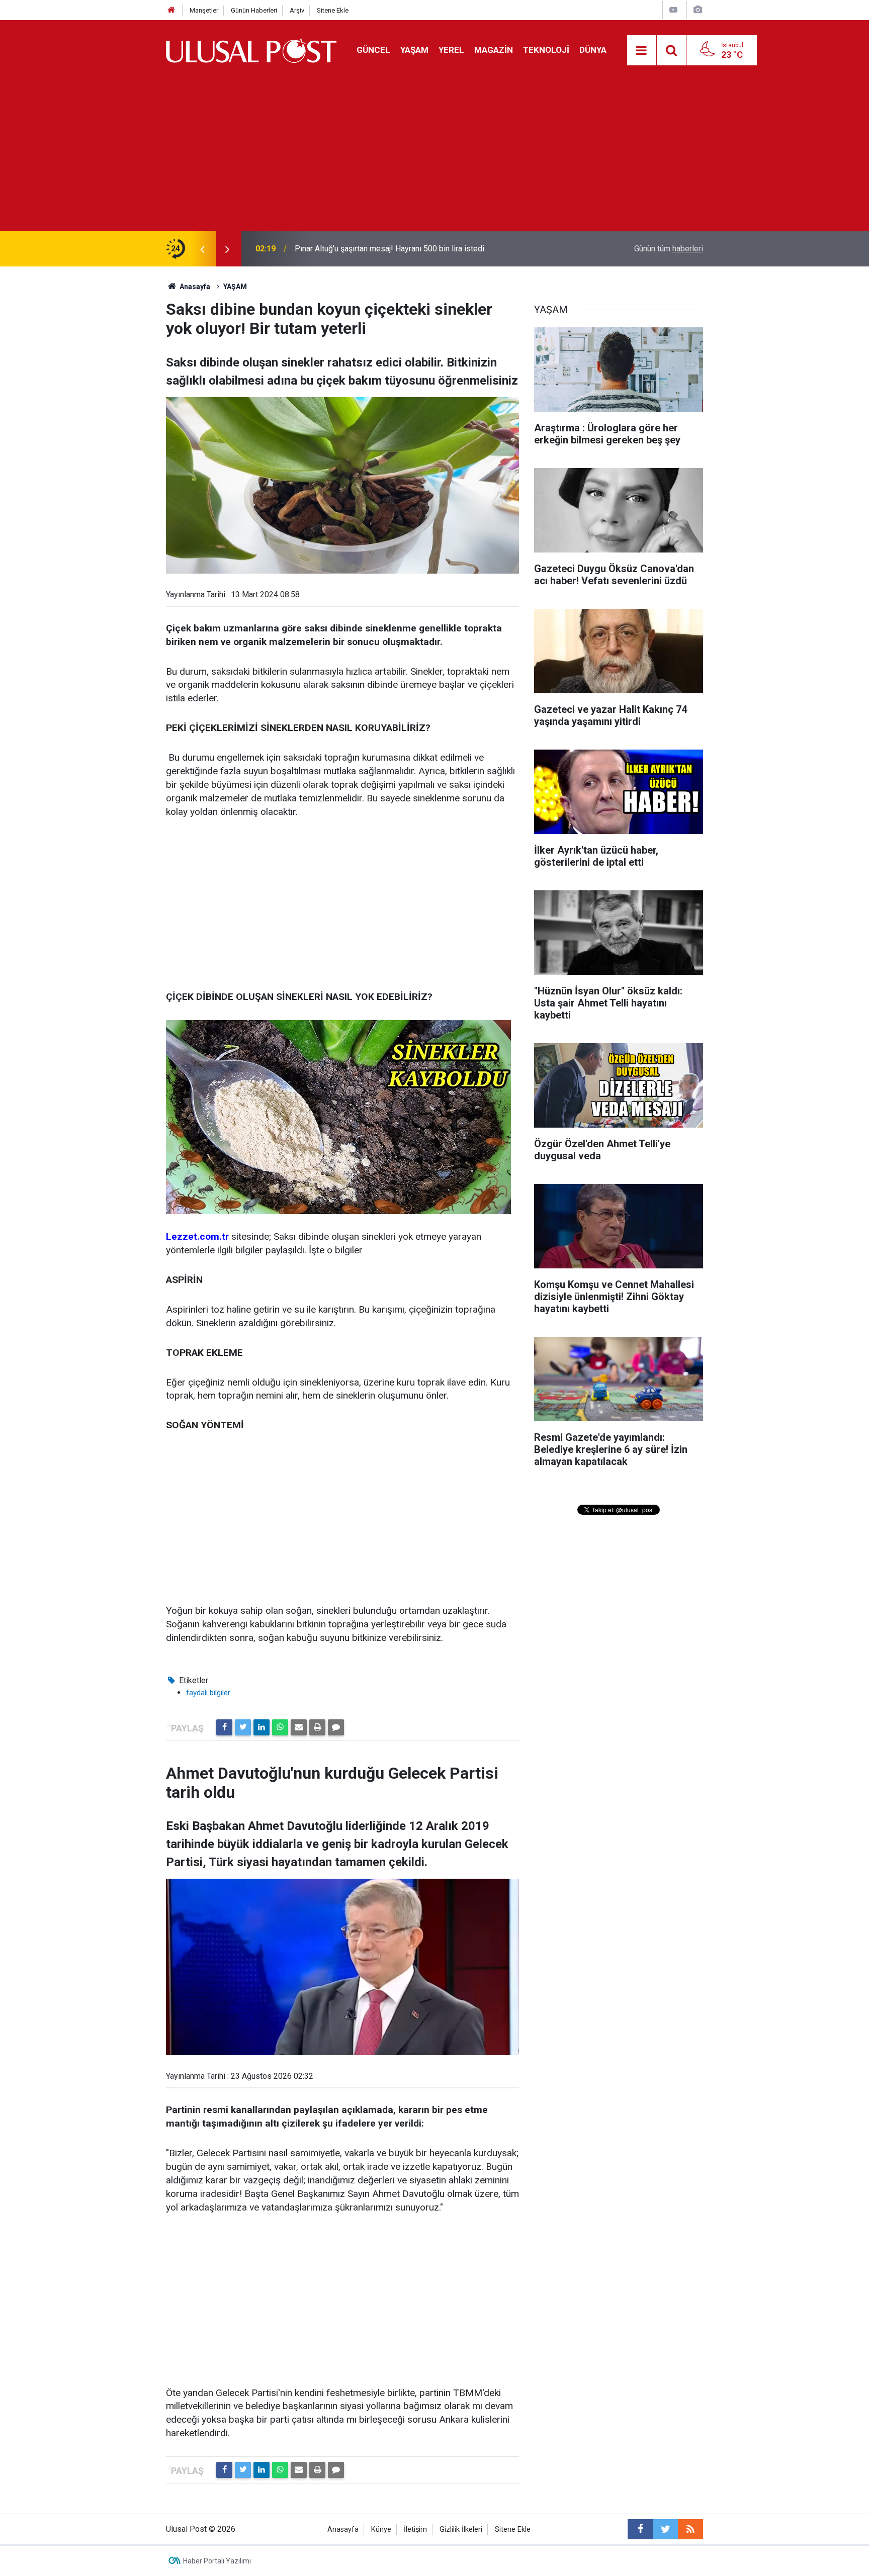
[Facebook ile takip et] (640, 2529)
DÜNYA (593, 50)
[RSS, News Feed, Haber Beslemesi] (690, 2529)
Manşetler (204, 10)
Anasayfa (343, 2529)
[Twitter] (243, 1727)
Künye (381, 2529)
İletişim (415, 2529)
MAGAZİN (494, 50)
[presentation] (202, 249)
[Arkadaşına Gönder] (299, 1727)
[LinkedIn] (262, 1727)
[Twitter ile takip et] (665, 2529)
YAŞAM (414, 50)
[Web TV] (673, 10)
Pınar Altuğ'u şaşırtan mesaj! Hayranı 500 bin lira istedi (389, 249)
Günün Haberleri (254, 10)
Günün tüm (669, 249)
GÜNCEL (373, 50)
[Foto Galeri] (698, 10)
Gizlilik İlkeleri (461, 2529)
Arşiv (297, 10)
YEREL (451, 50)
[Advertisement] (434, 156)
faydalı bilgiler (208, 1693)
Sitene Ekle (333, 10)
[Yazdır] (317, 1727)
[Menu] (642, 51)
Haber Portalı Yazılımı (217, 2561)
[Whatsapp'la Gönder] (280, 1727)
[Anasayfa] (171, 10)
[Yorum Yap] (336, 1727)
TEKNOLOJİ (546, 50)
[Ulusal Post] (251, 50)
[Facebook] (224, 1727)
